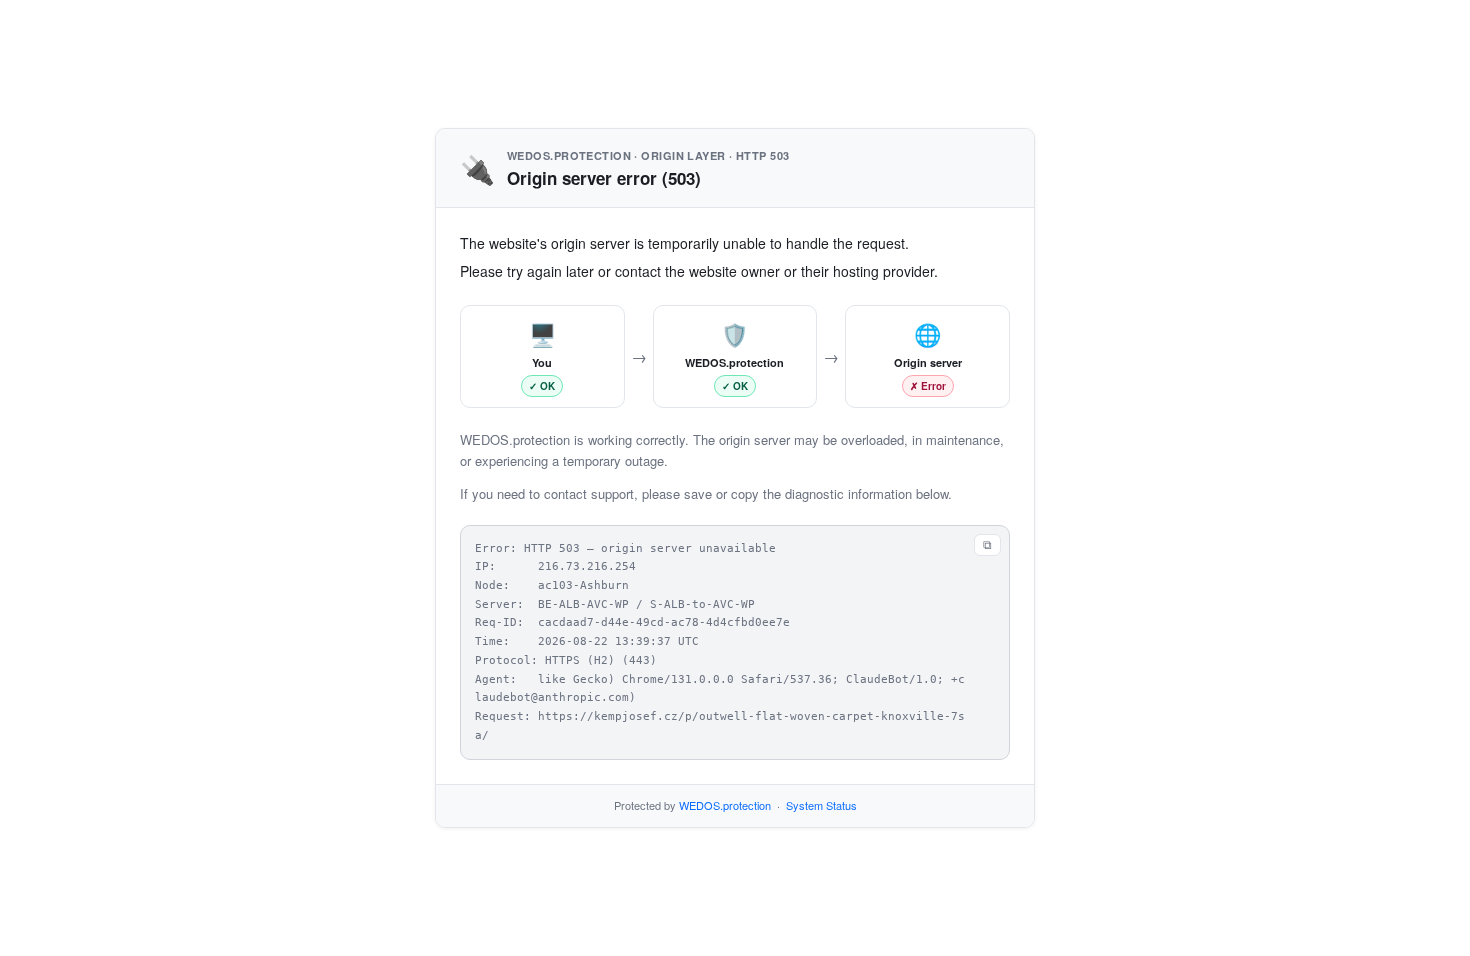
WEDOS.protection (725, 805)
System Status (821, 805)
